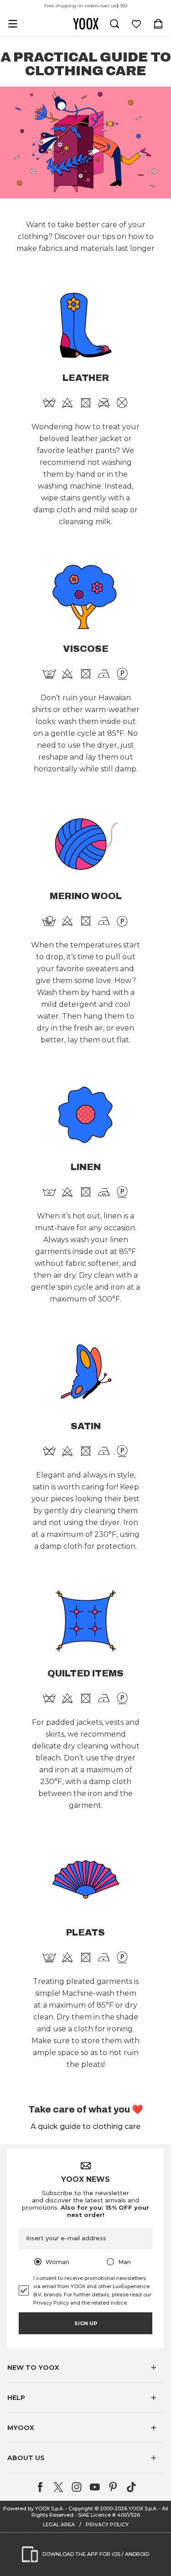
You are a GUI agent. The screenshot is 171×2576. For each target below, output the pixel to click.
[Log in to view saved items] (136, 24)
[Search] (114, 24)
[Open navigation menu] (13, 24)
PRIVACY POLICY (107, 2524)
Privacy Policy (51, 2303)
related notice (109, 2303)
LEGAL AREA (59, 2524)
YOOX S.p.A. (143, 2508)
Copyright (81, 2508)
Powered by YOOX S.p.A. (34, 2508)
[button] (85, 2368)
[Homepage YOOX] (86, 24)
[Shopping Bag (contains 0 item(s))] (158, 24)
